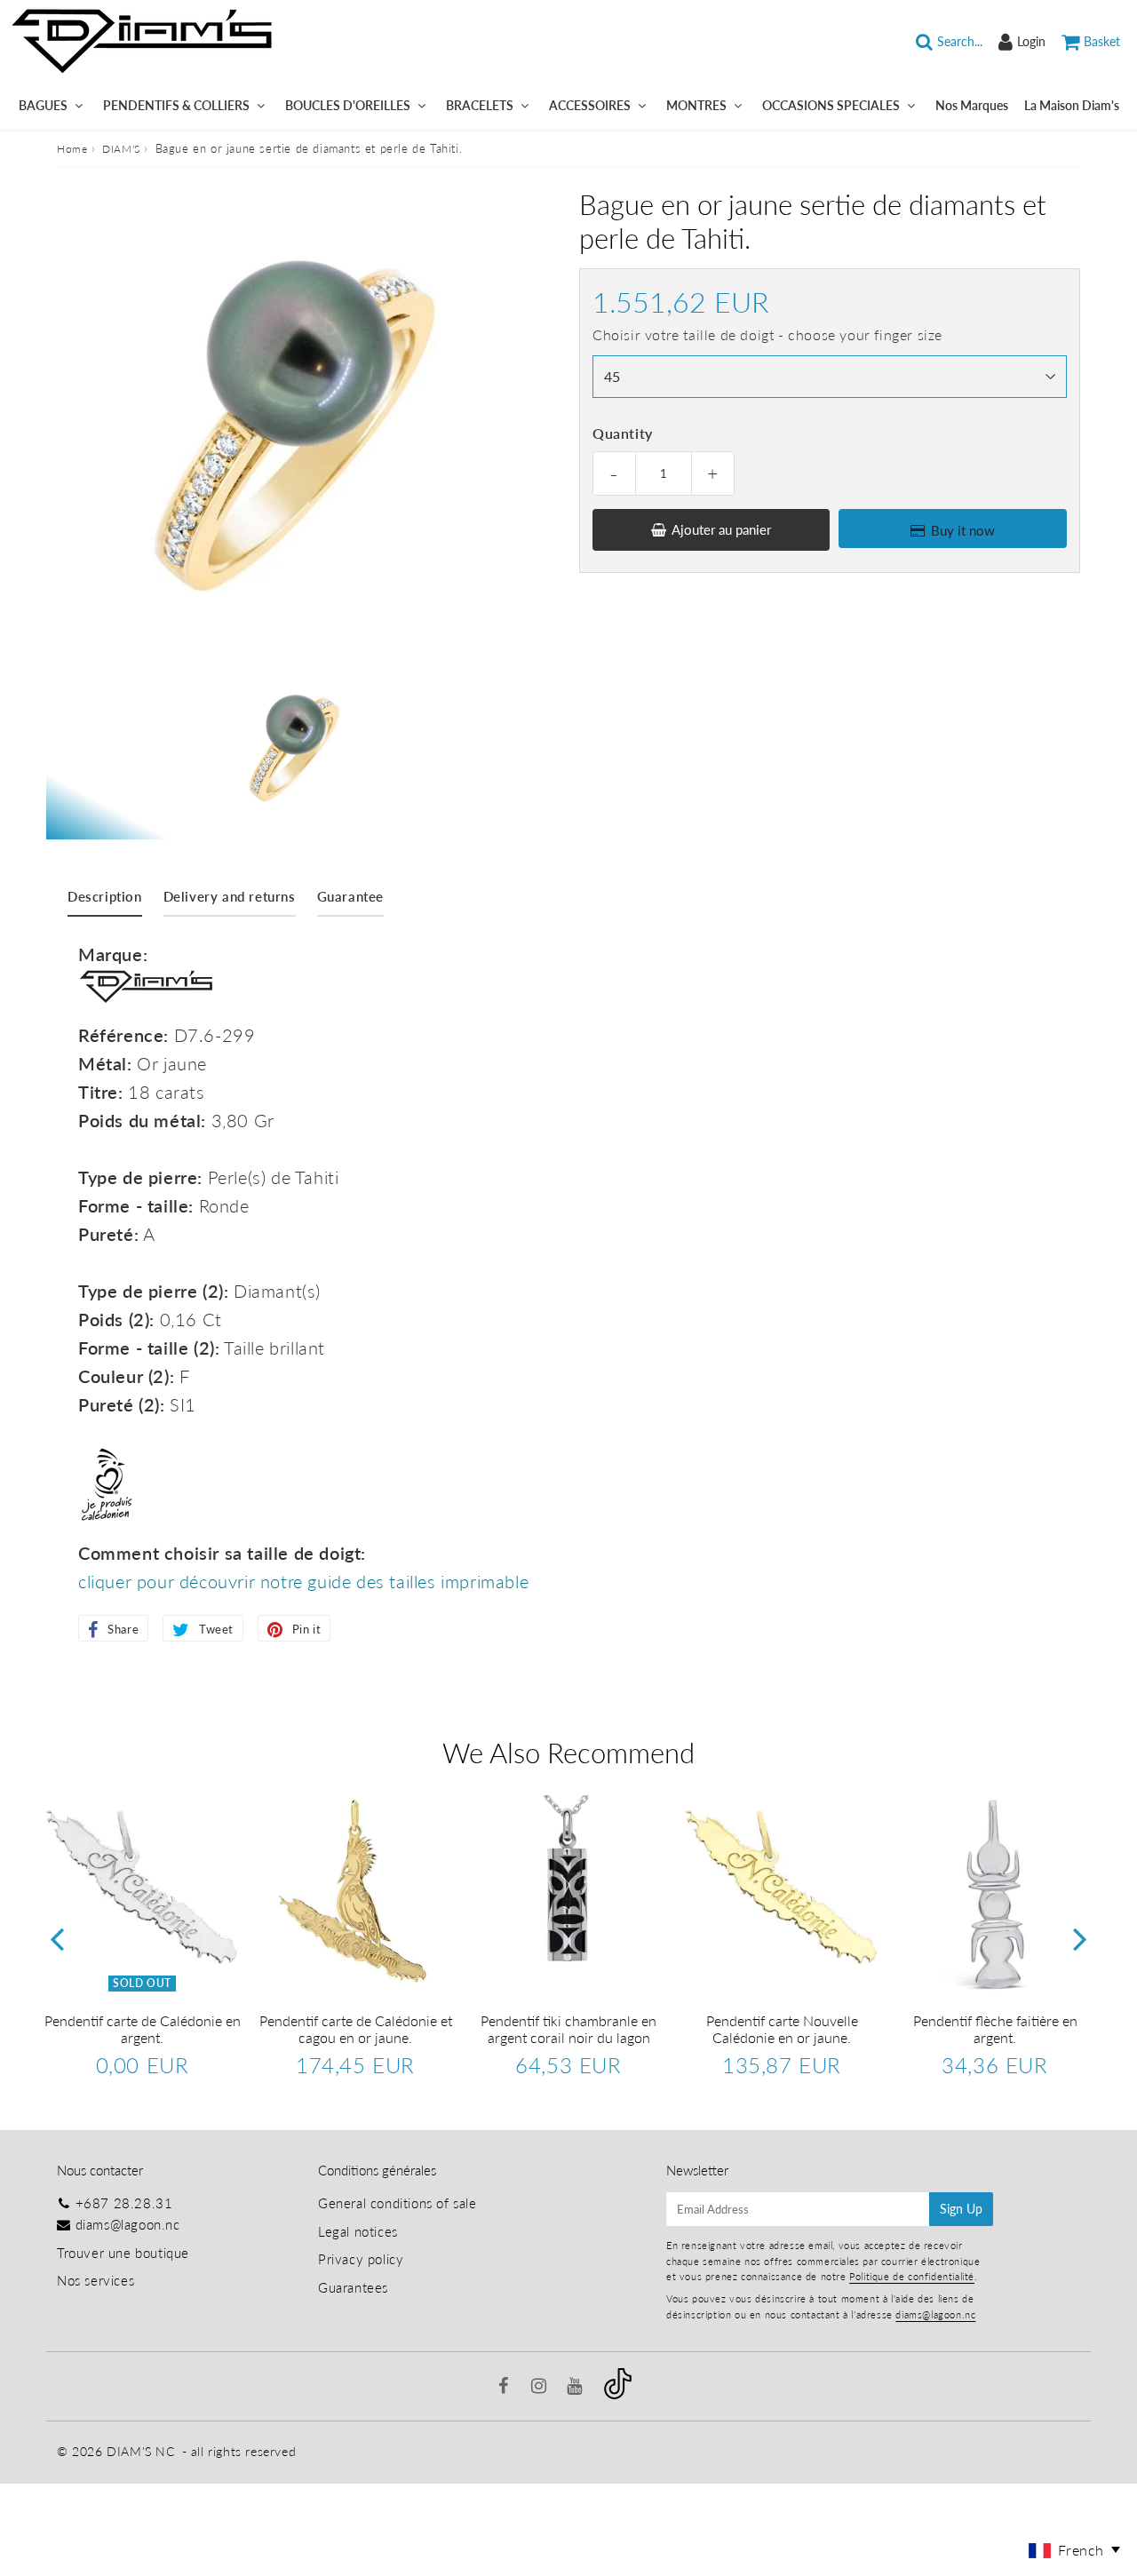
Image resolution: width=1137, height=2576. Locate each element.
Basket (1102, 41)
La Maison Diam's (1072, 105)
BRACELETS (480, 105)
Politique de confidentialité (912, 2276)
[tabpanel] (294, 748)
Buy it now (963, 530)
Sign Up (961, 2209)
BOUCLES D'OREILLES (348, 105)
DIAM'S (121, 149)
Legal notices (358, 2231)
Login (1031, 41)
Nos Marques (972, 105)
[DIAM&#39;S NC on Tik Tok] (618, 2394)
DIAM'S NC (140, 2451)
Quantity (623, 433)
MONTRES (696, 105)
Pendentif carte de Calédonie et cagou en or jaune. (356, 2029)
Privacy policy (361, 2259)
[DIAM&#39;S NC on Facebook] (506, 2387)
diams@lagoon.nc (128, 2224)
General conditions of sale (398, 2203)
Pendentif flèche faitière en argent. (995, 2029)
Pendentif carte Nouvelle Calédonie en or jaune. (782, 2029)
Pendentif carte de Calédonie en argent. (143, 2029)
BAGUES (43, 105)
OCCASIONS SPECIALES (831, 105)
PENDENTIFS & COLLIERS (176, 105)
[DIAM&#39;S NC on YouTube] (576, 2387)
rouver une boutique (127, 2253)
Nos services (95, 2280)
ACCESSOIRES (590, 105)
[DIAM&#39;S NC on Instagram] (541, 2387)
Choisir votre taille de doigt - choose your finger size (767, 334)
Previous (57, 1939)
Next (1080, 1939)
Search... (960, 41)
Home (72, 149)
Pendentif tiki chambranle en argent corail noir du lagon (568, 2029)
